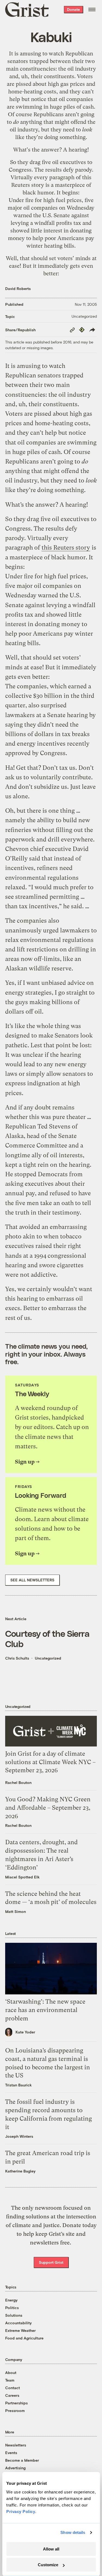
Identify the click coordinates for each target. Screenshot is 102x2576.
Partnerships (16, 2403)
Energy (11, 2300)
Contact (13, 2388)
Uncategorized (84, 316)
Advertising (15, 2468)
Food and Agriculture (24, 2338)
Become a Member (22, 2460)
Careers (12, 2395)
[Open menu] (92, 10)
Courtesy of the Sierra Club (47, 1638)
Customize (48, 2565)
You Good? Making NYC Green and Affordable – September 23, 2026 (48, 1808)
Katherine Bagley (20, 2171)
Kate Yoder (25, 2032)
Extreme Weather (20, 2330)
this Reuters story (66, 548)
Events (11, 2453)
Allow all (51, 2549)
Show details (73, 2532)
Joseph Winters (19, 2136)
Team (10, 2380)
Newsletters (16, 2445)
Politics (12, 2308)
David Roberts (18, 289)
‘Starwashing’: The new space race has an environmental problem (45, 2010)
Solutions (14, 2315)
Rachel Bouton (18, 1782)
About (11, 2372)
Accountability (18, 2323)
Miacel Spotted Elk (22, 1877)
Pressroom (15, 2411)
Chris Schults (17, 1658)
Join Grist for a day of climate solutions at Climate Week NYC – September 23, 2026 (50, 1762)
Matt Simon (16, 1911)
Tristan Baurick (18, 2085)
